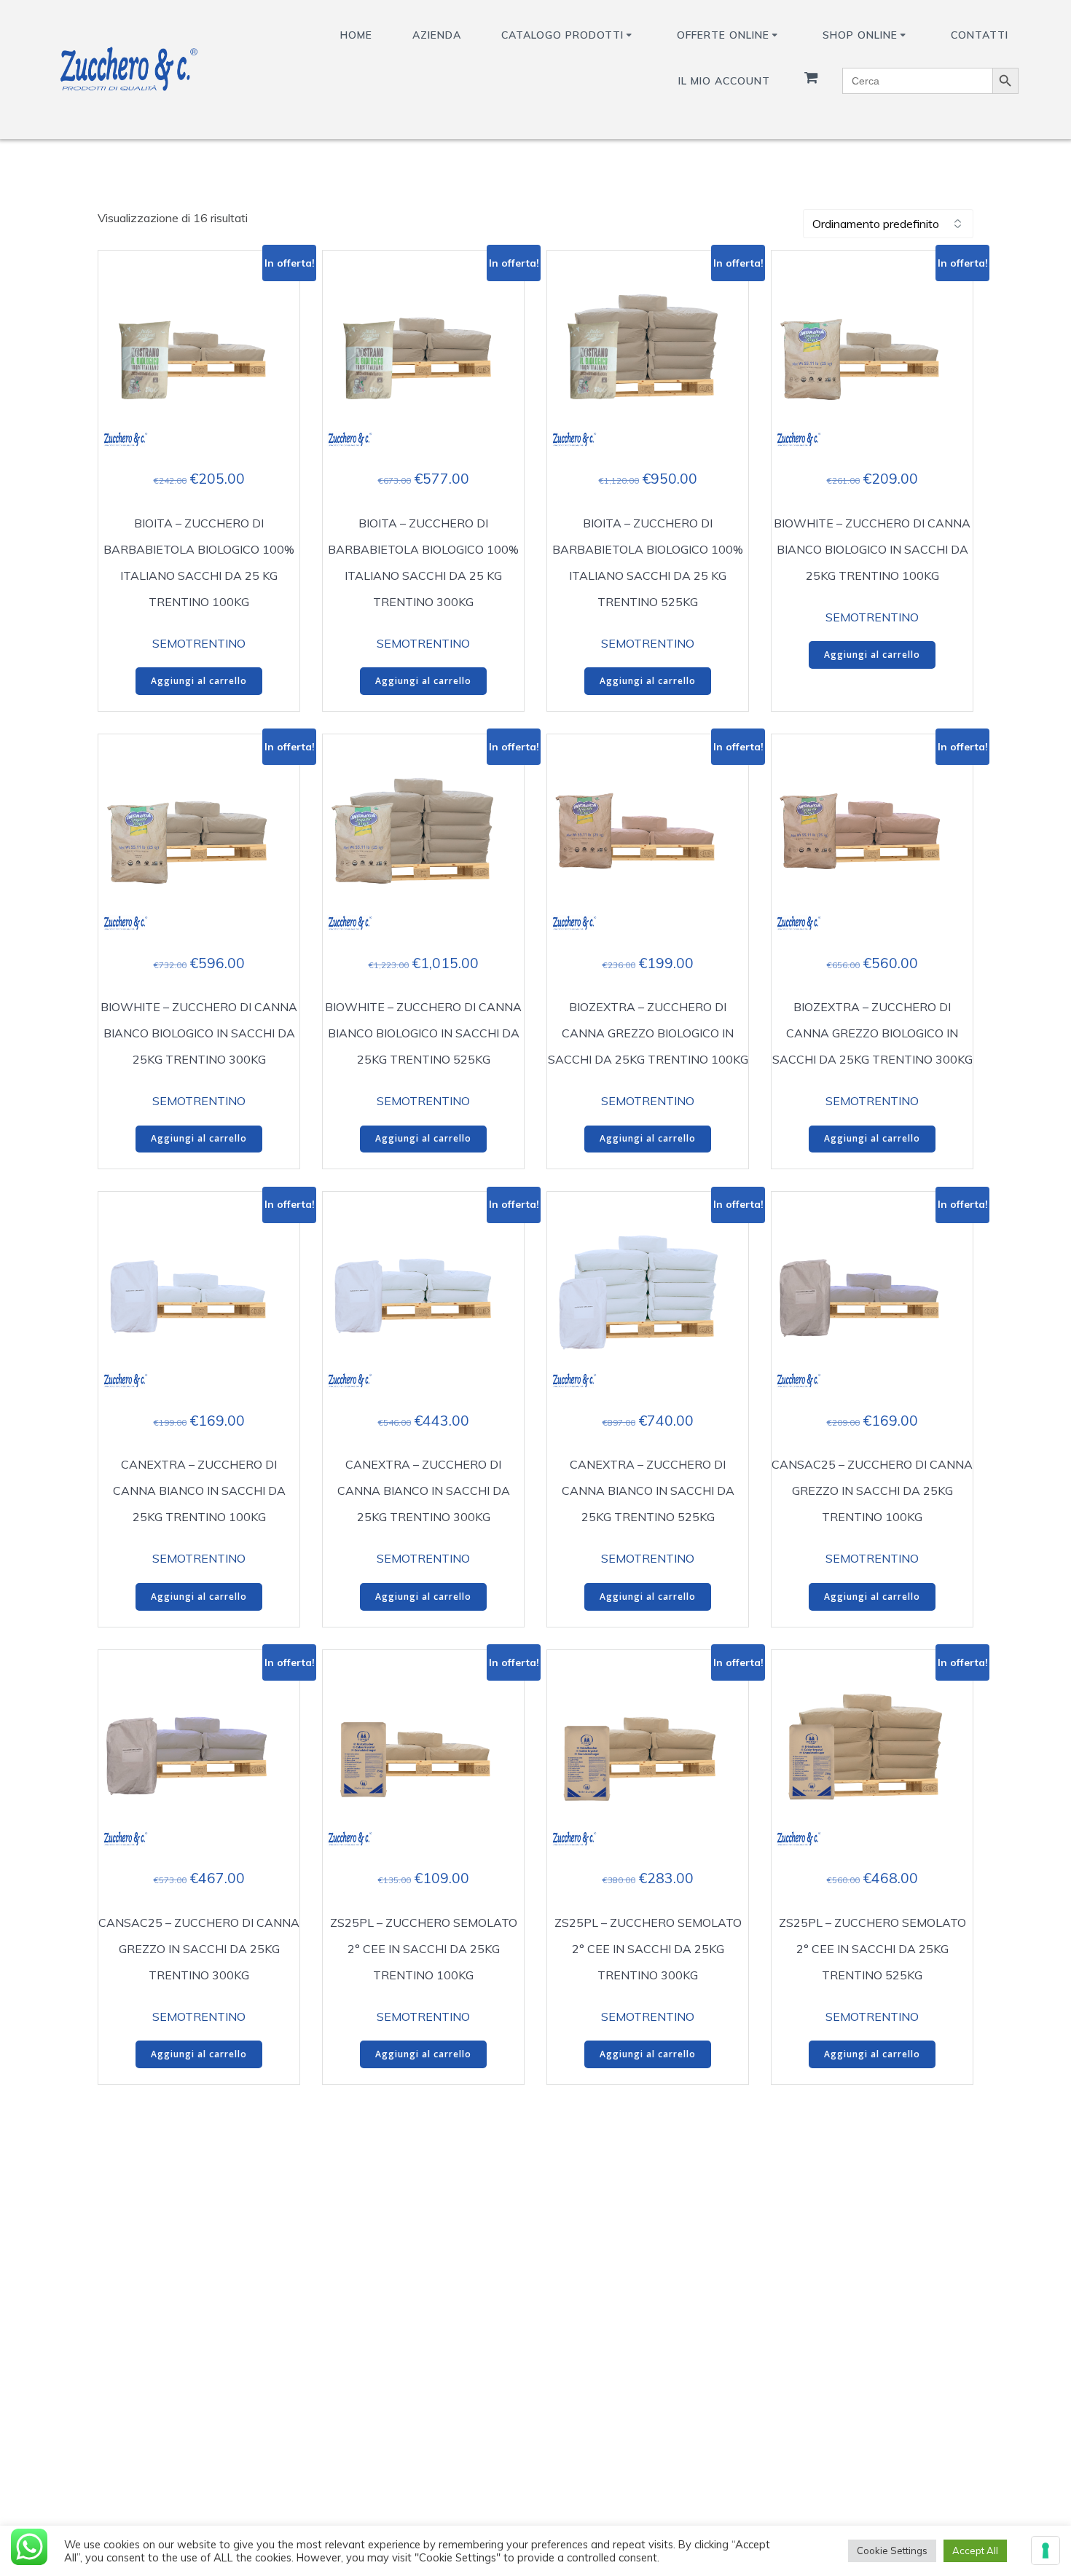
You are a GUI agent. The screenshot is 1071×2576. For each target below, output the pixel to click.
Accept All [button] (975, 2551)
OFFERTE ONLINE (723, 35)
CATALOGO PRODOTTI (562, 35)
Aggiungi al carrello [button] (199, 681)
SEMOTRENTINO (199, 643)
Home (356, 35)
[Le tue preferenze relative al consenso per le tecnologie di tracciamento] (1045, 2551)
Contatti (980, 35)
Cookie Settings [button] (892, 2551)
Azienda (437, 35)
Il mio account (724, 81)
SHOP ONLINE (860, 35)
